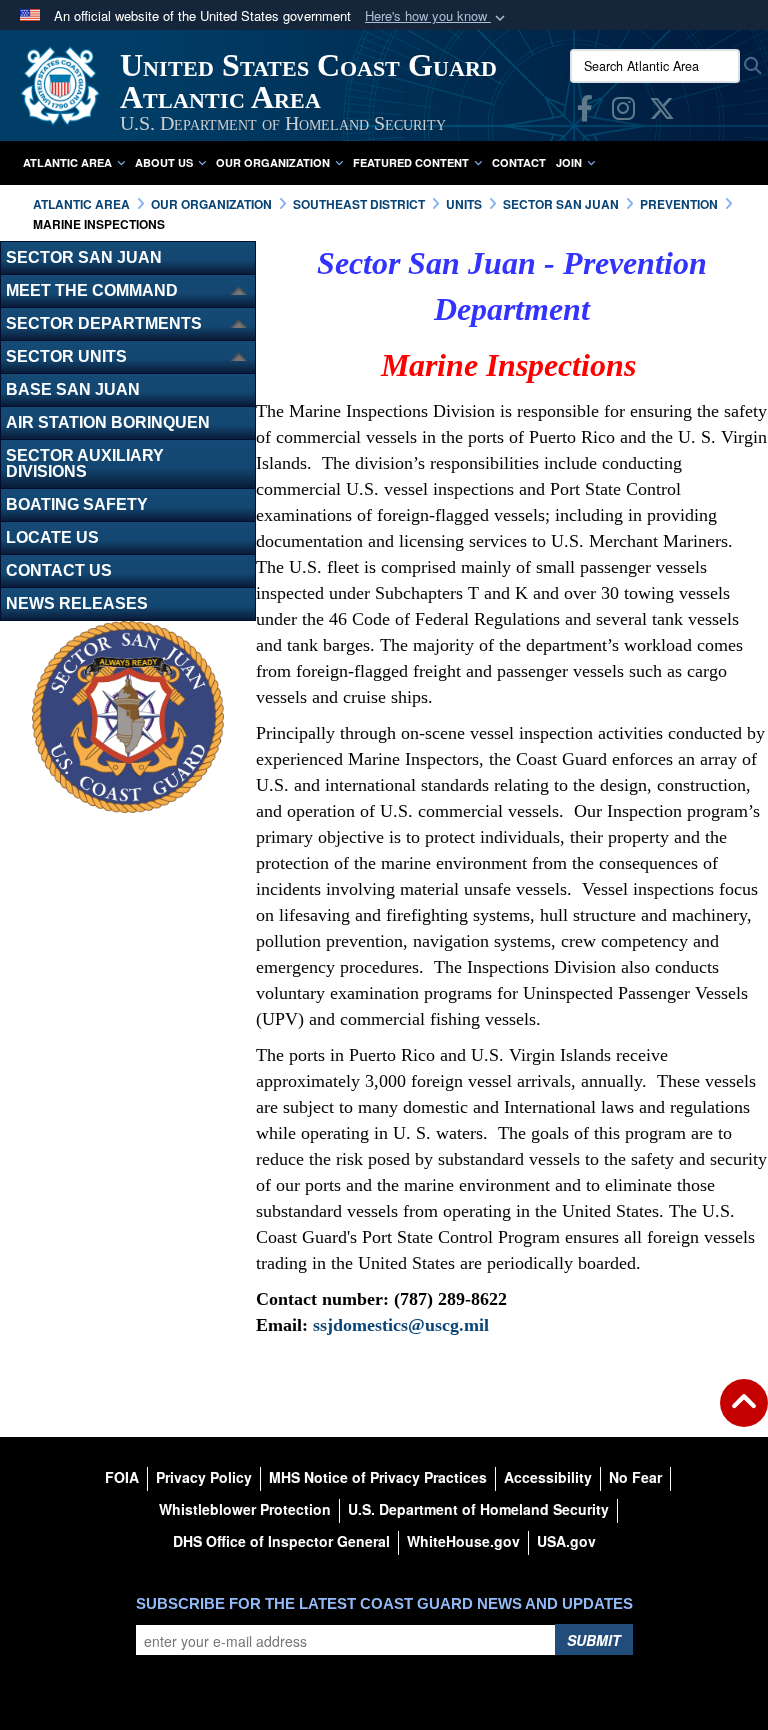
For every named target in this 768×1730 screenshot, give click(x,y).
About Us (164, 162)
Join (569, 162)
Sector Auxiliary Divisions (85, 463)
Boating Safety (77, 504)
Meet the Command (92, 290)
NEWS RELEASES (77, 603)
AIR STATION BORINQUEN (108, 422)
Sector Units (66, 356)
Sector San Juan (84, 257)
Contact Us (59, 570)
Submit (594, 1640)
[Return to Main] (744, 1415)
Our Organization (273, 162)
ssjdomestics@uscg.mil (401, 1325)
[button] (437, 16)
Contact (519, 162)
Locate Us (52, 537)
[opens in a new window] (585, 112)
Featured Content (411, 162)
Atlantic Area (67, 162)
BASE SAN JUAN (73, 389)
